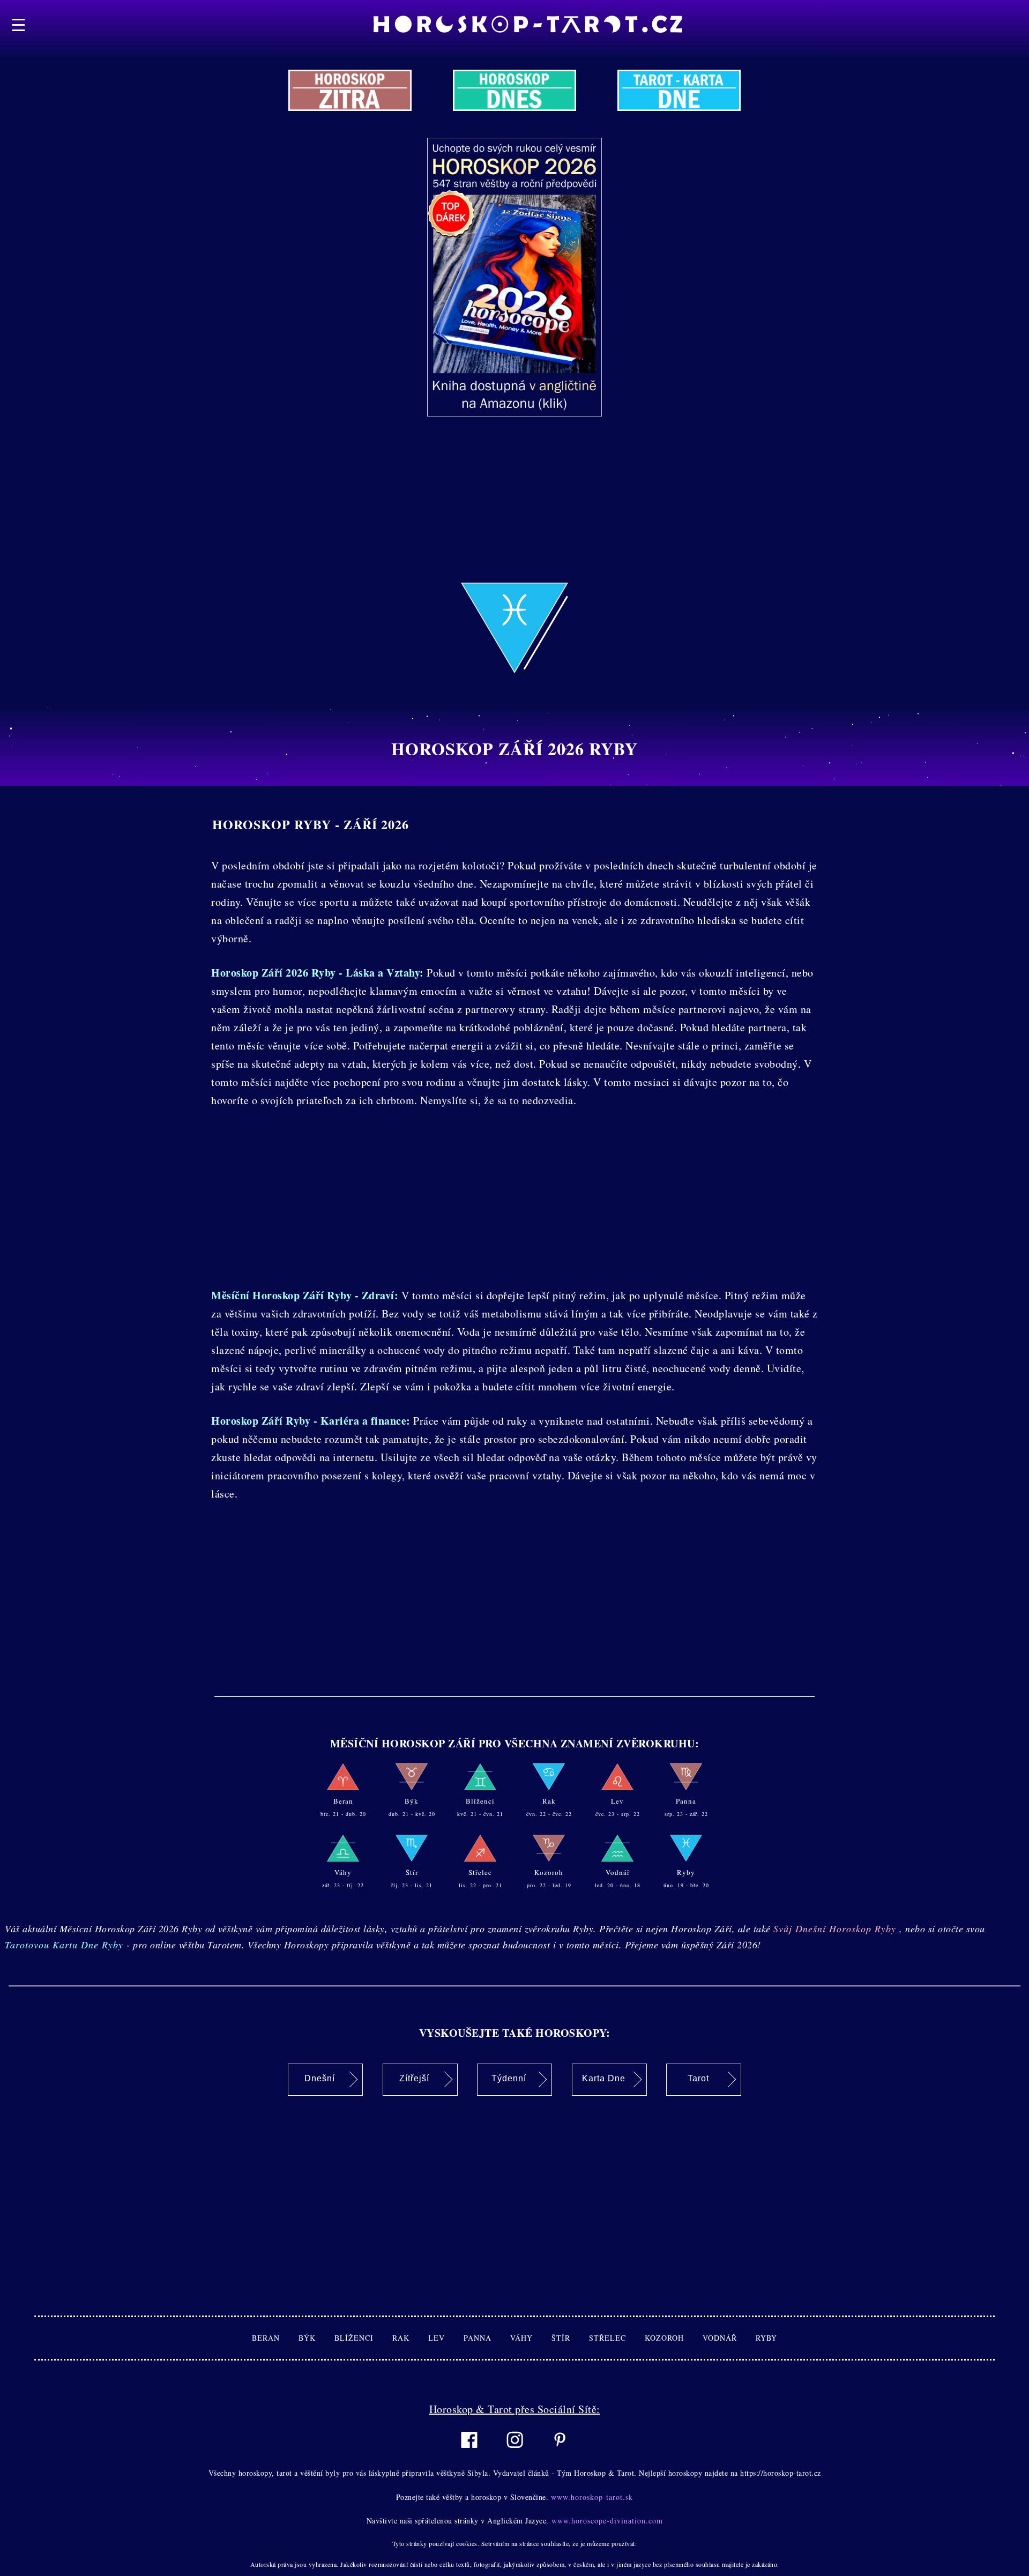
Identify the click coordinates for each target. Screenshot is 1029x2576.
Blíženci (363, 2338)
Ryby (766, 2338)
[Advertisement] (322, 508)
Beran (275, 2338)
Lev (446, 2338)
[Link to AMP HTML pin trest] (560, 2453)
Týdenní (509, 2078)
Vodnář (729, 2338)
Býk (316, 2338)
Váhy (531, 2338)
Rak (410, 2338)
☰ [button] (19, 24)
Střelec (617, 2338)
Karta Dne (604, 2078)
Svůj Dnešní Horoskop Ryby (836, 1929)
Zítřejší (414, 2078)
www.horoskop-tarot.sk (591, 2497)
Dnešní (320, 2078)
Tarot (698, 2078)
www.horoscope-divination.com (606, 2521)
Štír (570, 2338)
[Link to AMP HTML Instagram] (515, 2454)
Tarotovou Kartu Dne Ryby (66, 1945)
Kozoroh (674, 2338)
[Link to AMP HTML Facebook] (469, 2454)
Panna (487, 2338)
